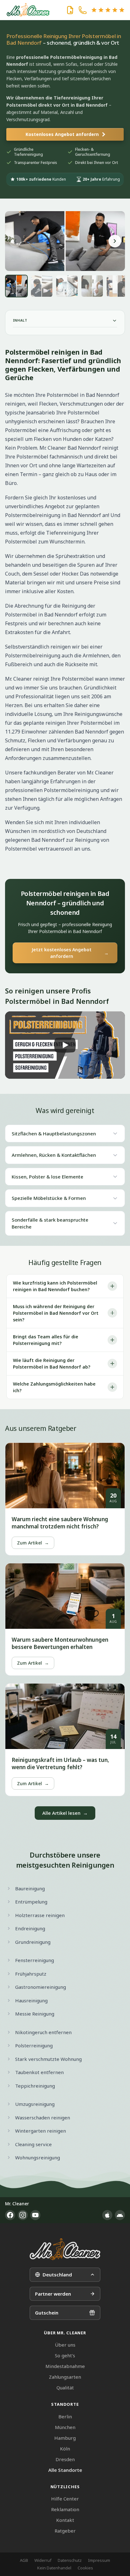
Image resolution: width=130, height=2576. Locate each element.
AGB (24, 2560)
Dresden (65, 2459)
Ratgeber (65, 2531)
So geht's (65, 2355)
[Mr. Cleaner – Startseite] (65, 2249)
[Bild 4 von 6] (92, 286)
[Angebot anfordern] (70, 10)
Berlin (65, 2416)
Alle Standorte (65, 2470)
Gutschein (47, 2313)
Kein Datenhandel (54, 2568)
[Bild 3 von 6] (67, 286)
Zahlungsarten (65, 2377)
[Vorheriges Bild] (15, 241)
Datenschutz (70, 2560)
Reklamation (65, 2509)
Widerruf (43, 2560)
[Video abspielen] (65, 1045)
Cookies (85, 2568)
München (65, 2427)
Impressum (99, 2560)
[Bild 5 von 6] (117, 286)
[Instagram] (23, 2215)
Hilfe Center (65, 2499)
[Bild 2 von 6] (42, 286)
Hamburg (65, 2438)
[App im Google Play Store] (120, 2215)
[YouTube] (35, 2215)
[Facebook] (10, 2215)
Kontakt (65, 2520)
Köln (65, 2449)
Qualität (65, 2388)
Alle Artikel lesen (65, 1813)
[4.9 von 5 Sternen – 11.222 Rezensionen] (108, 10)
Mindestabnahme (65, 2366)
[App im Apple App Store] (107, 2215)
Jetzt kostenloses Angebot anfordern (70, 953)
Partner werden (53, 2294)
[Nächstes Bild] (115, 241)
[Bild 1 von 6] (16, 286)
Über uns (65, 2345)
